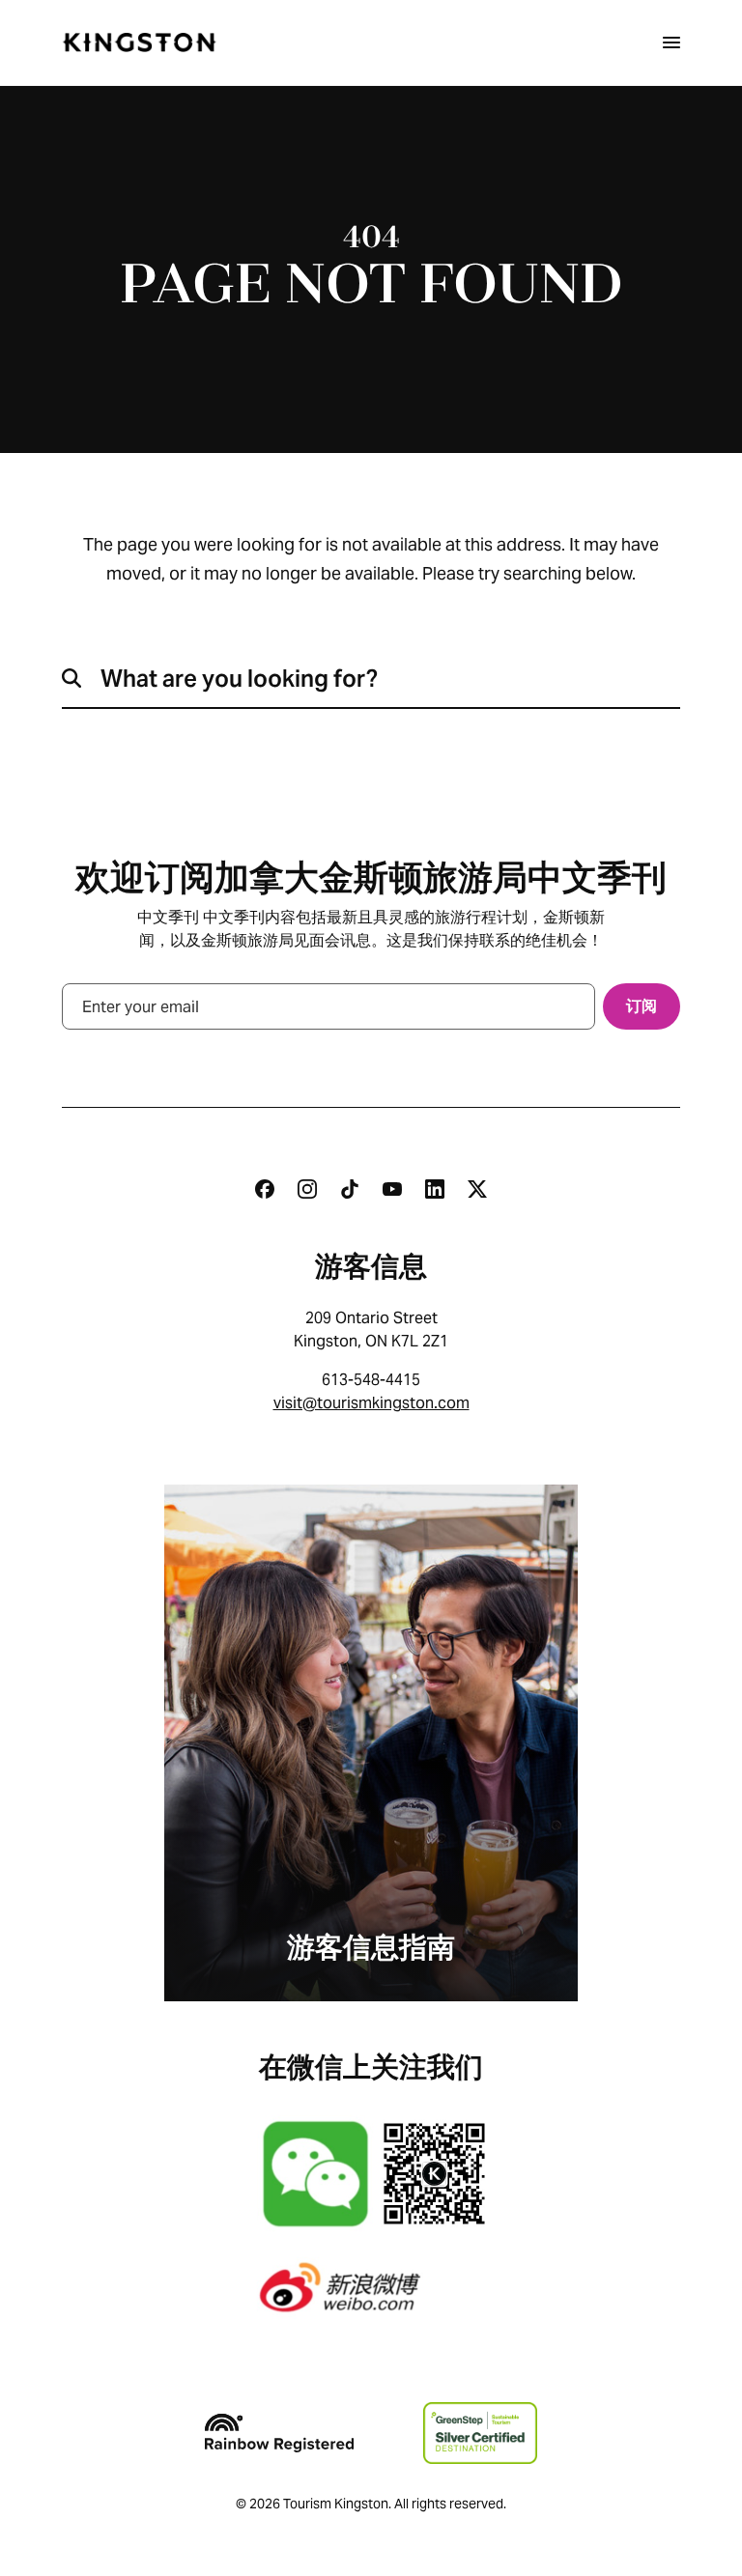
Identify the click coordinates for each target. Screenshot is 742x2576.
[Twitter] (477, 1189)
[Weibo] (371, 2287)
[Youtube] (392, 1189)
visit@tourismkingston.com (371, 1403)
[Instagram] (307, 1189)
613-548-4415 (371, 1380)
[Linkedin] (435, 1189)
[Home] (139, 42)
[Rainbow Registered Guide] (279, 2433)
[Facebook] (265, 1189)
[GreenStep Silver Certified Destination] (480, 2433)
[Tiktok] (350, 1189)
